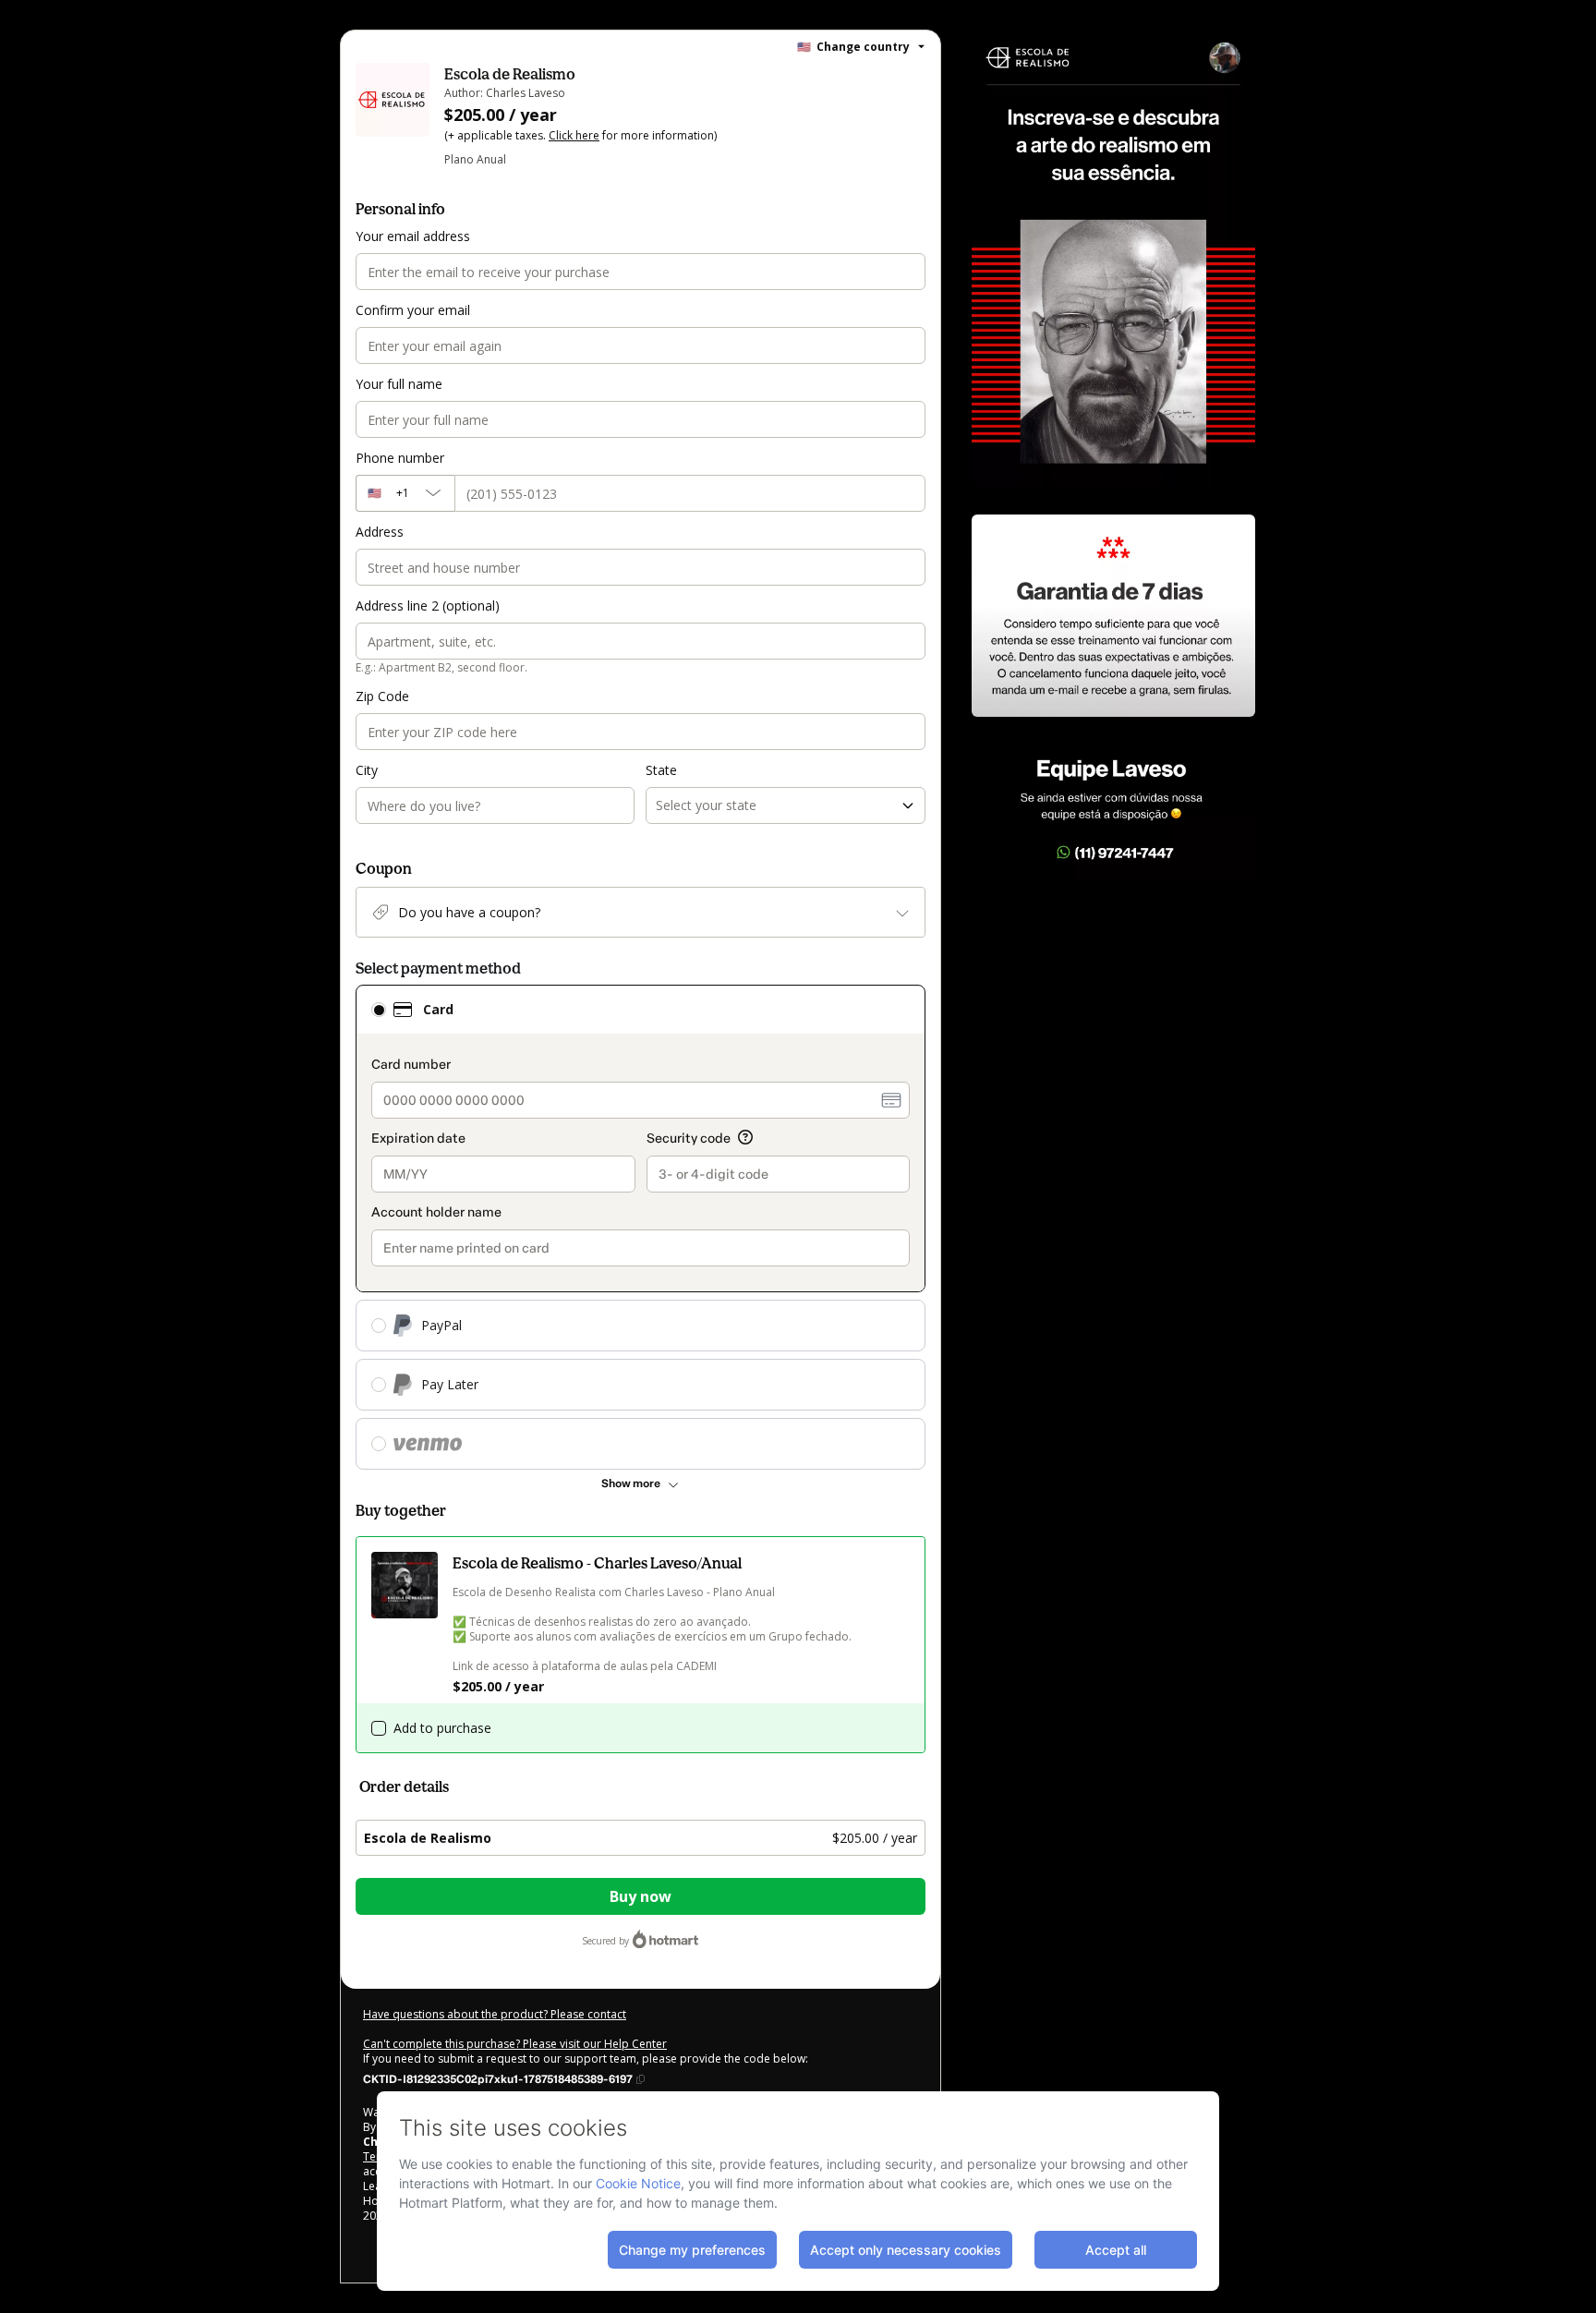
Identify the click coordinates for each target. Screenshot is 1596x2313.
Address (380, 532)
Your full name (399, 384)
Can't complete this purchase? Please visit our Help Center (515, 2044)
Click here (574, 135)
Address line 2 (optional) (428, 605)
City (367, 770)
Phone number (400, 458)
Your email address (413, 236)
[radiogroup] (641, 1227)
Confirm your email (413, 310)
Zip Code (382, 696)
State (661, 770)
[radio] (379, 1010)
